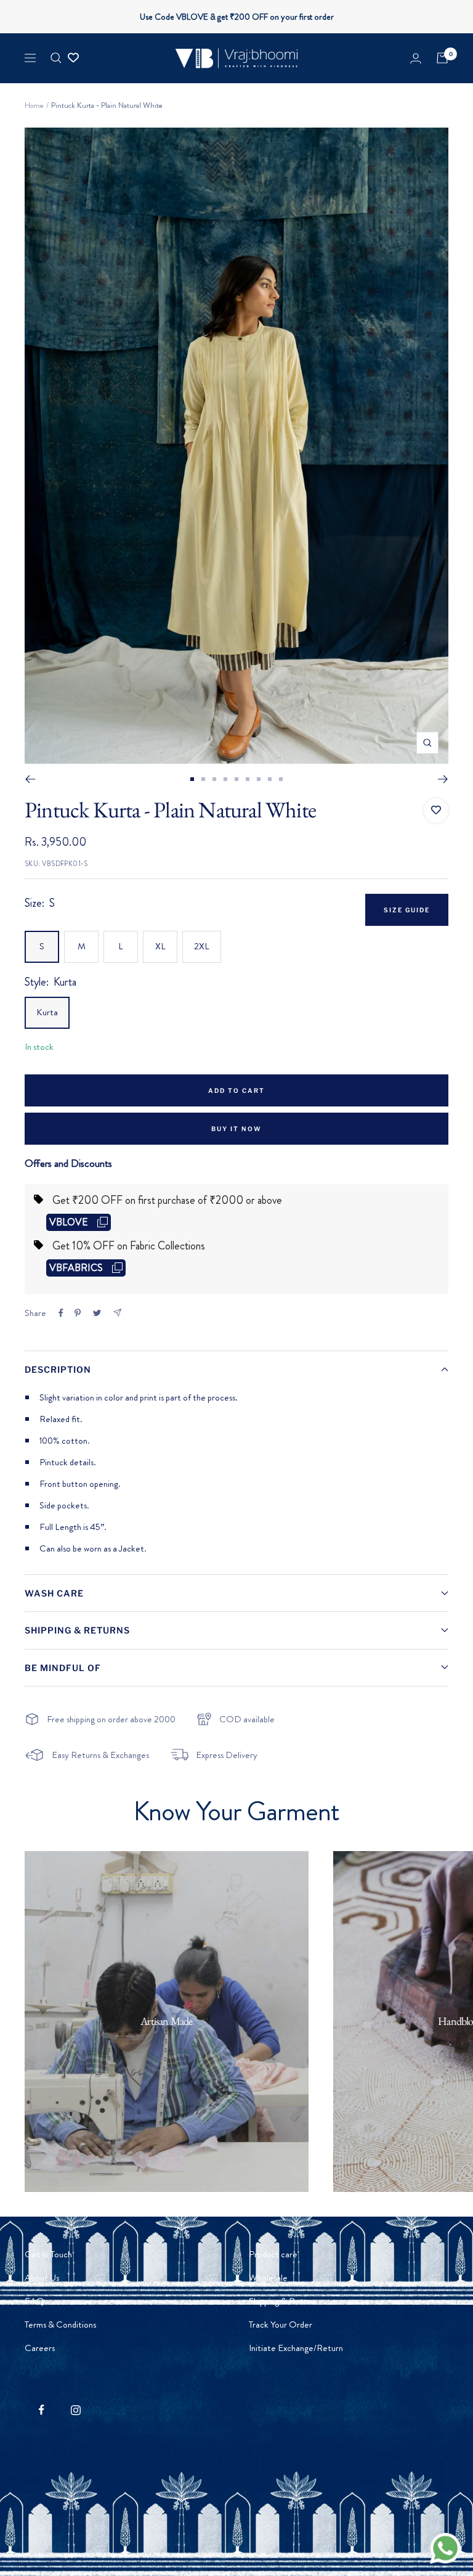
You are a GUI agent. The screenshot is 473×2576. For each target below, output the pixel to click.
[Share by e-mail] (117, 1313)
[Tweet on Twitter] (97, 1313)
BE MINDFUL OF (63, 1668)
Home (34, 105)
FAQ (34, 2301)
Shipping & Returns (77, 1630)
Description (58, 1369)
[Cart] (442, 58)
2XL (202, 946)
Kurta (47, 1012)
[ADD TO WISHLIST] (436, 811)
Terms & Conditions (60, 2325)
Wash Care (54, 1593)
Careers (40, 2348)
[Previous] (30, 779)
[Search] (56, 58)
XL (160, 946)
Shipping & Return (282, 2301)
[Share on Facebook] (61, 1313)
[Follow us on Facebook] (42, 2410)
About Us (42, 2278)
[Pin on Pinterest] (78, 1313)
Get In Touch (48, 2254)
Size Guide (407, 910)
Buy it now (236, 1129)
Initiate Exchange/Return (296, 2348)
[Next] (443, 779)
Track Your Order (281, 2325)
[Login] (416, 58)
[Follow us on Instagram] (75, 2410)
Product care (273, 2254)
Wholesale (268, 2278)
